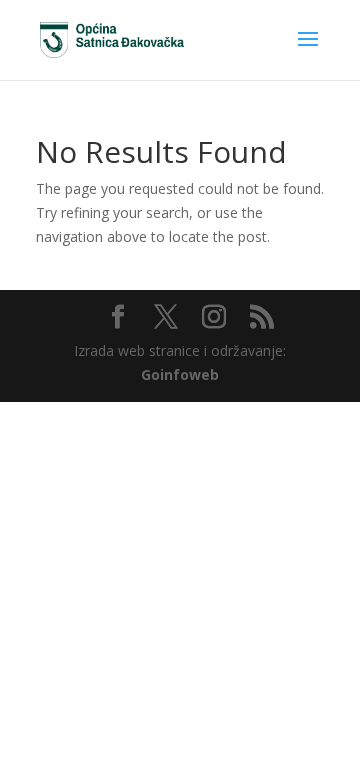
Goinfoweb (180, 374)
